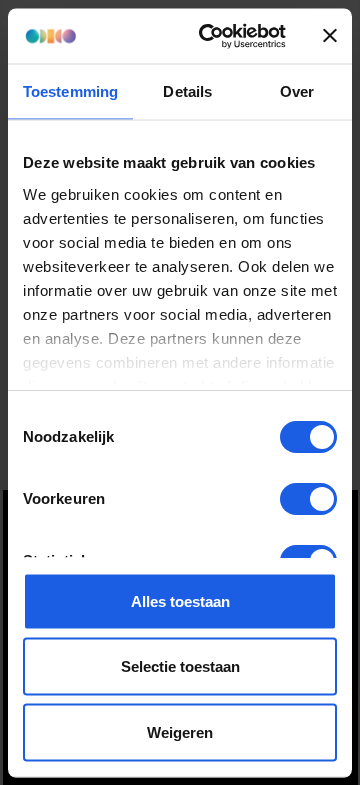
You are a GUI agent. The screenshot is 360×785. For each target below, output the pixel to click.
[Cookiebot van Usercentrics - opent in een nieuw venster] (211, 36)
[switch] (308, 499)
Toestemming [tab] (70, 91)
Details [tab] (187, 91)
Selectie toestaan (180, 666)
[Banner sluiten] (330, 36)
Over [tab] (297, 91)
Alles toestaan (180, 600)
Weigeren (180, 731)
